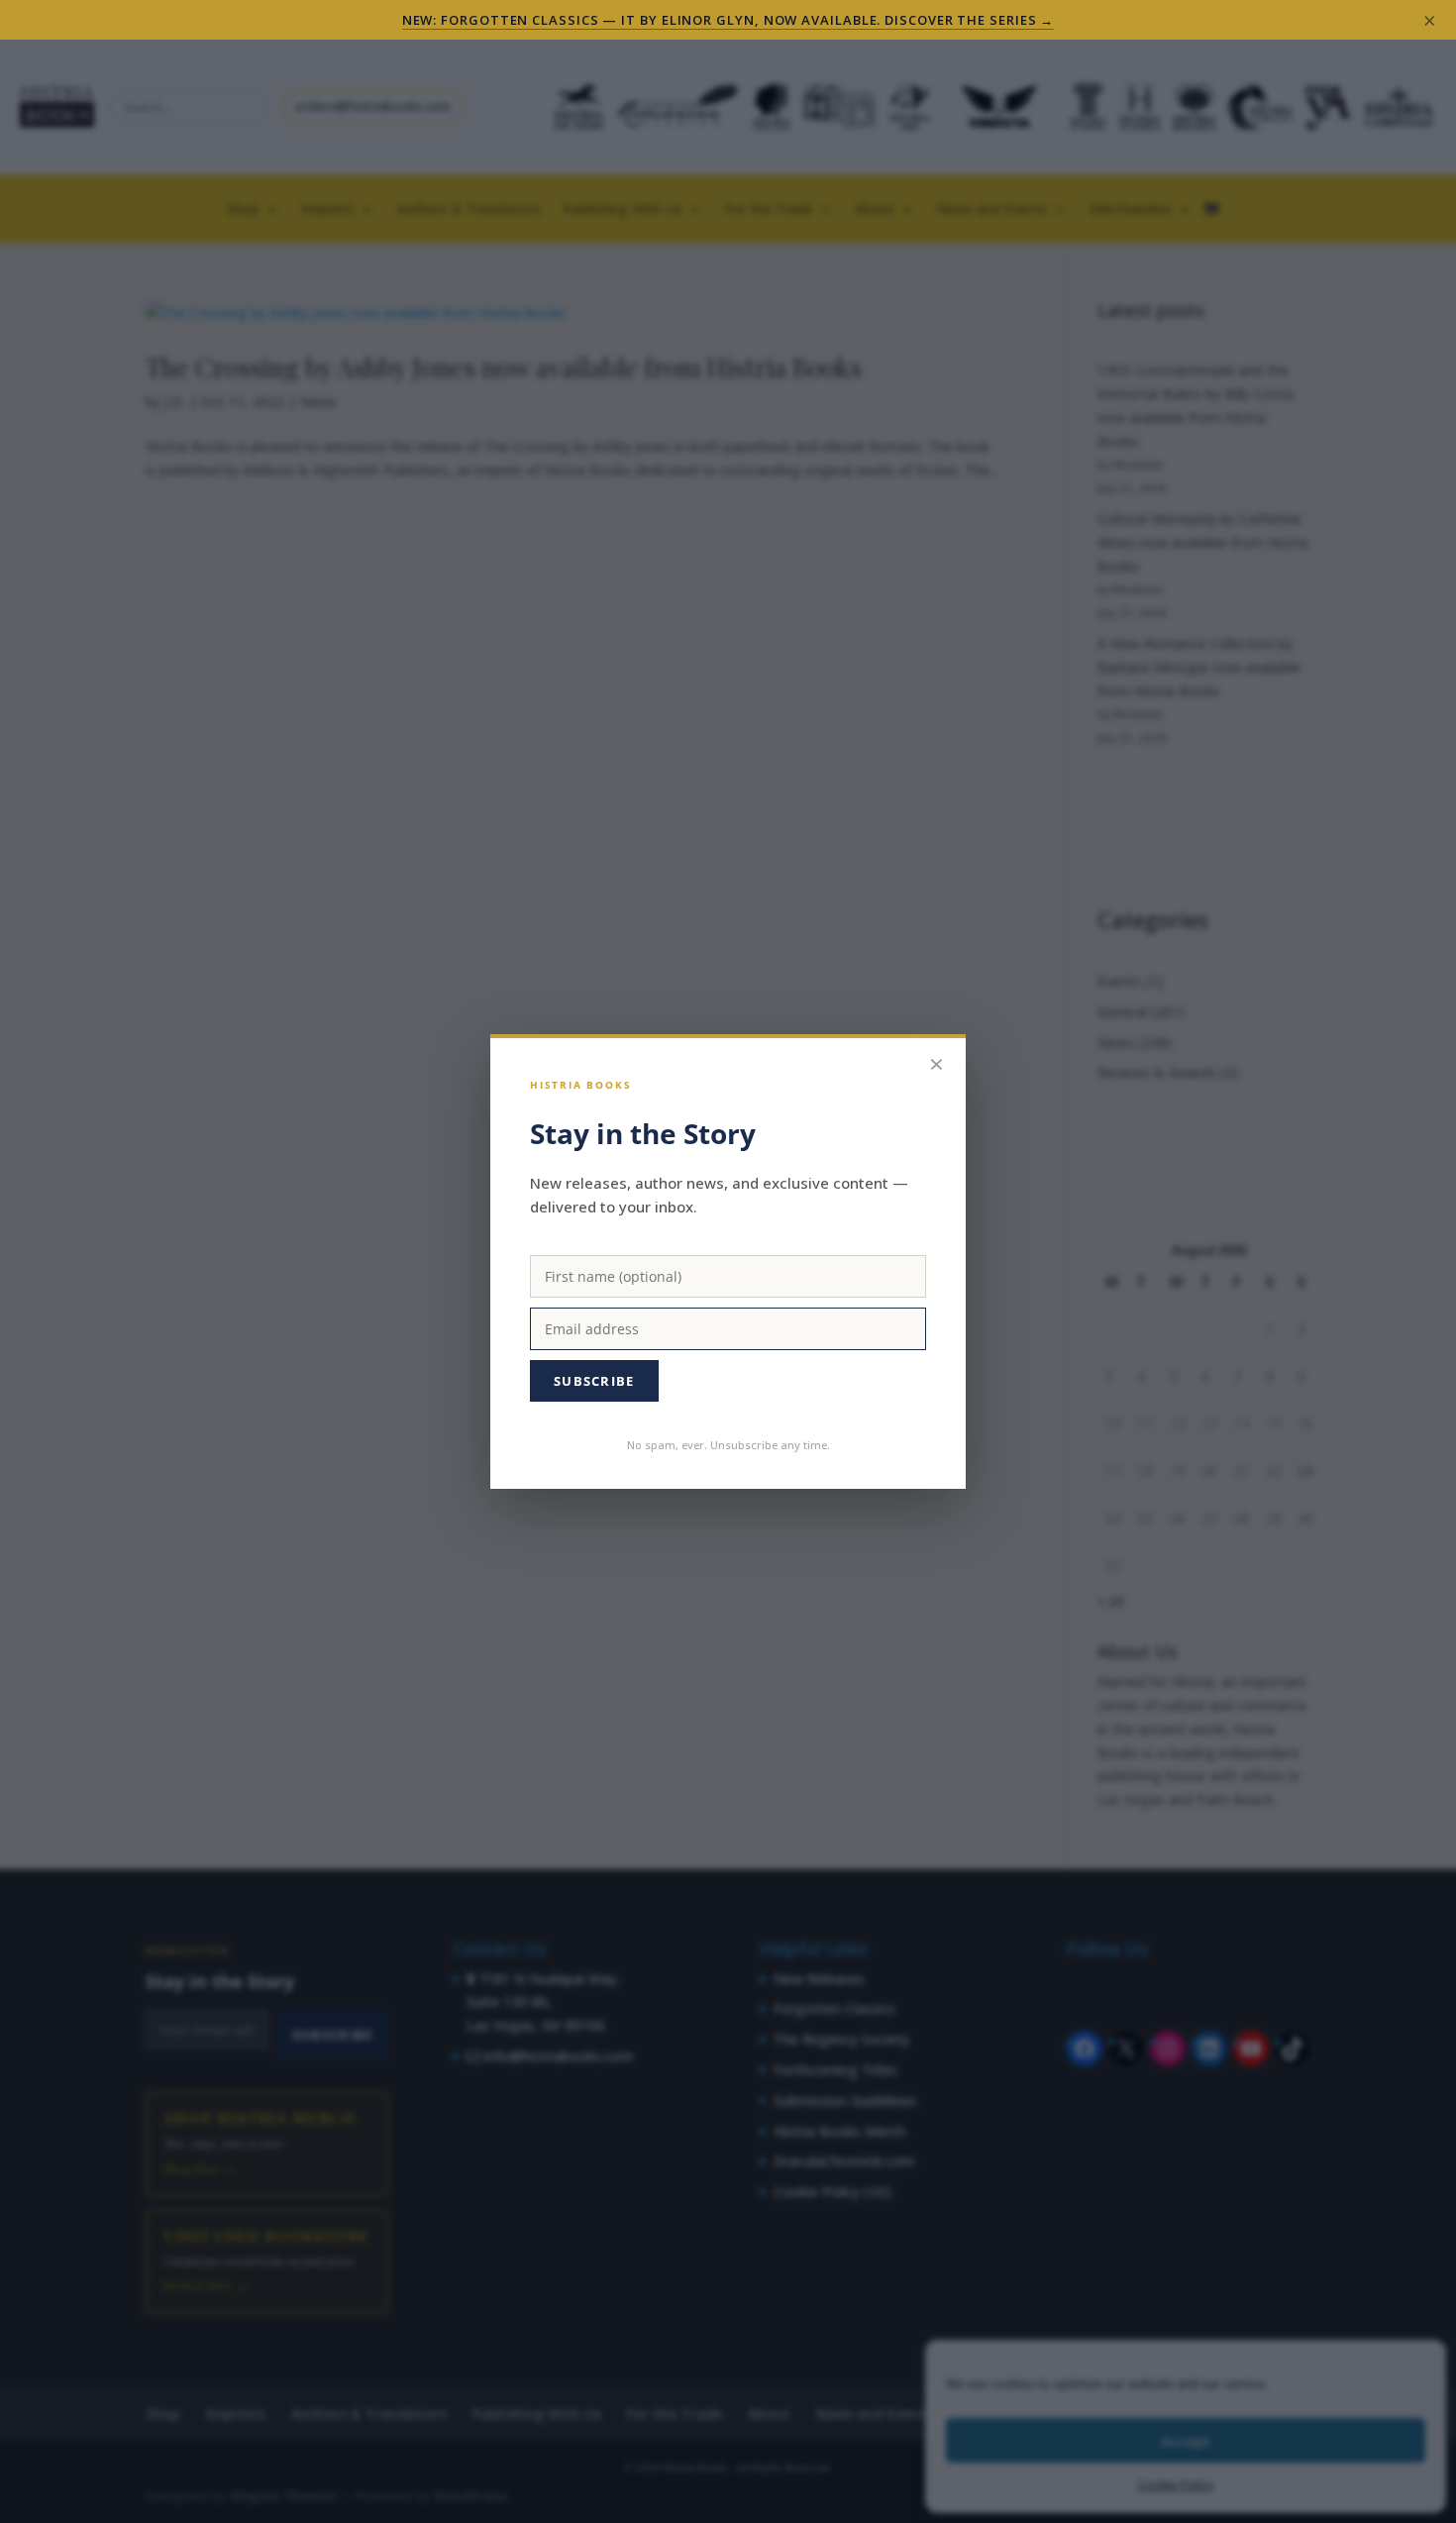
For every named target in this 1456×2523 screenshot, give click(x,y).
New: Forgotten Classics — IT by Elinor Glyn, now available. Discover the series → (728, 20)
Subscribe (594, 1381)
